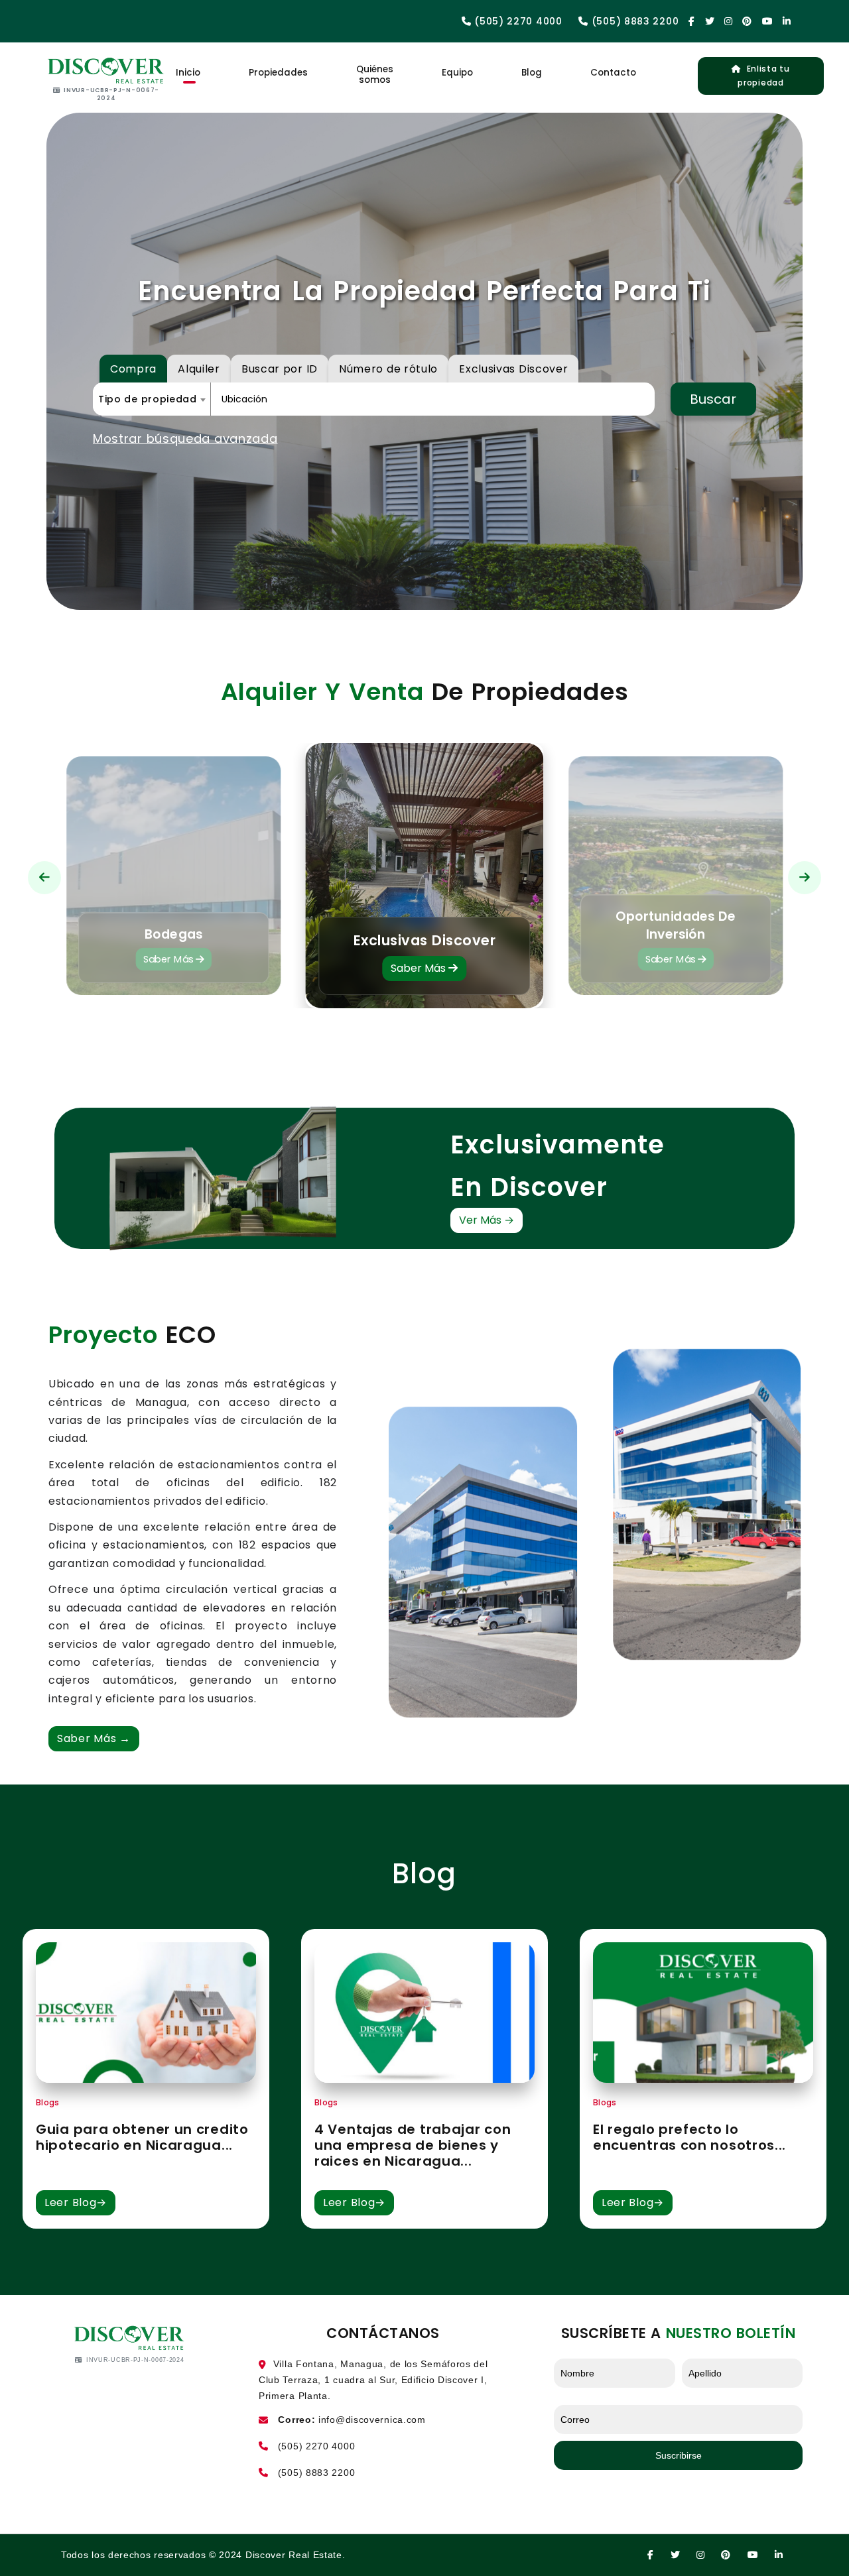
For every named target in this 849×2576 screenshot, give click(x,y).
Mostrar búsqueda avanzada (185, 439)
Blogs (47, 2102)
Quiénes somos (375, 75)
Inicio (188, 73)
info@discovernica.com (372, 2420)
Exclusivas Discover (513, 369)
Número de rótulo (388, 369)
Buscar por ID (280, 369)
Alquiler (199, 369)
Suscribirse (679, 2455)
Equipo (457, 73)
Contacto (613, 73)
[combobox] (152, 399)
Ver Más (487, 1220)
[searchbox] (301, 399)
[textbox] (152, 399)
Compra (133, 369)
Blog (532, 73)
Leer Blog (76, 2202)
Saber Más (169, 960)
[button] (44, 878)
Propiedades (278, 73)
